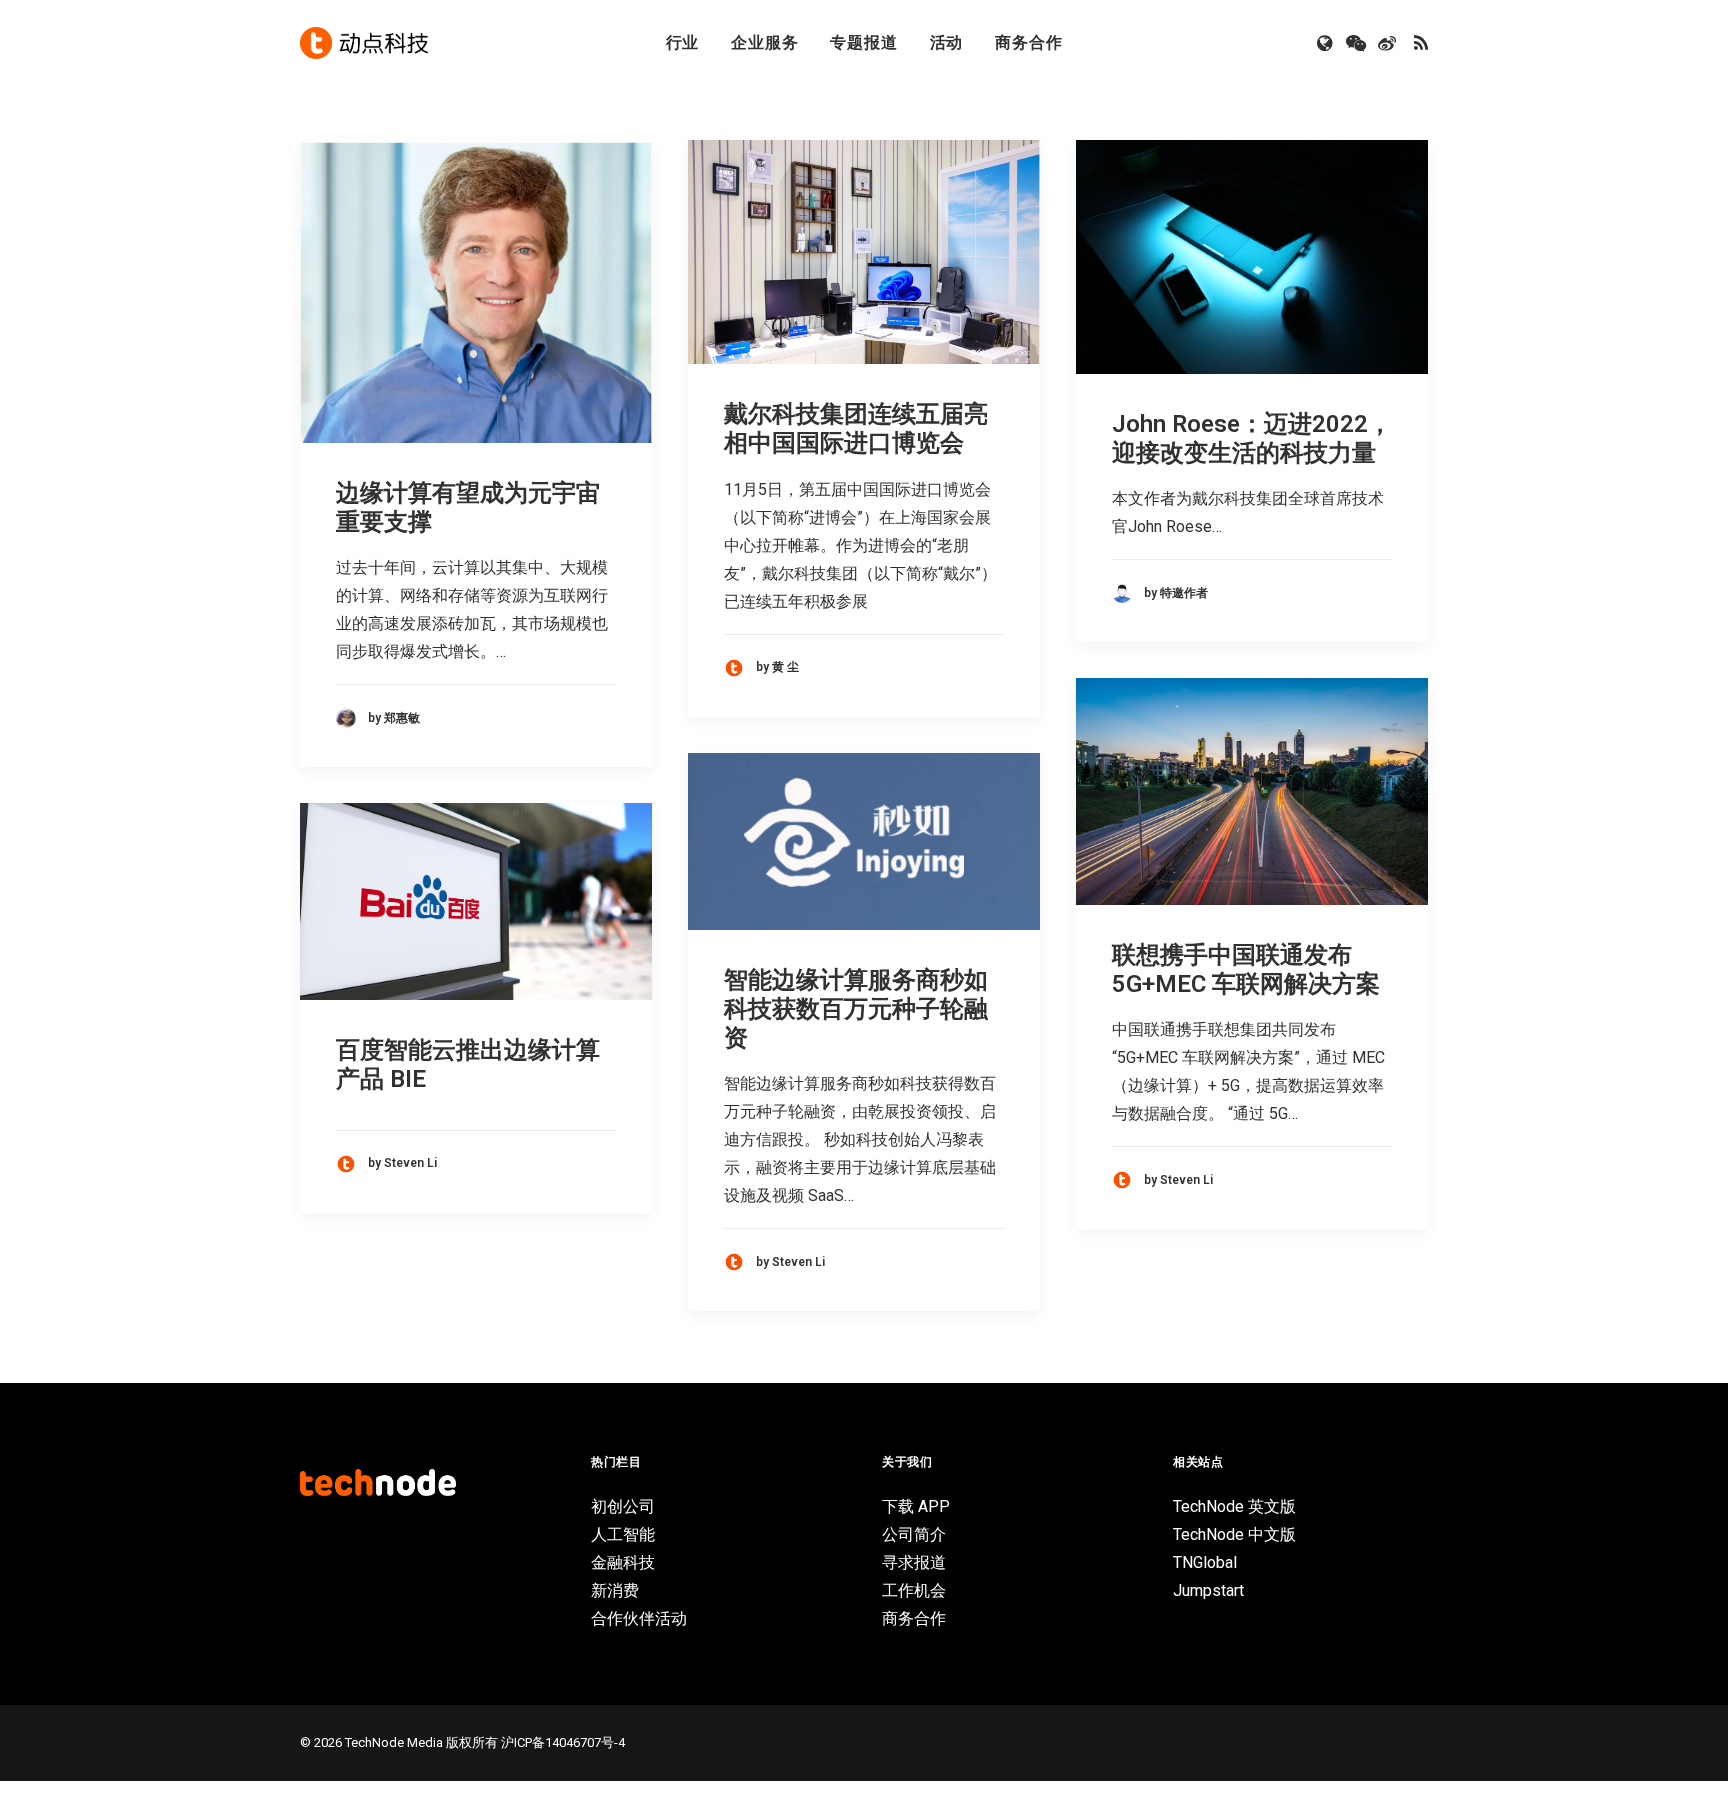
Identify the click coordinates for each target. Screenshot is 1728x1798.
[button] (1326, 43)
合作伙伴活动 (639, 1618)
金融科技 (623, 1562)
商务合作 (1028, 42)
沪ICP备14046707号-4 (563, 1742)
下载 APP (916, 1506)
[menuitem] (683, 43)
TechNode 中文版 (1234, 1534)
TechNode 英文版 (1234, 1506)
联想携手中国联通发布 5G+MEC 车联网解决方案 (1246, 969)
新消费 (615, 1590)
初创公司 (623, 1506)
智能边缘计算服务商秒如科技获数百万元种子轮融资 (856, 1009)
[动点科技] (364, 43)
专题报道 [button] (863, 42)
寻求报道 (914, 1562)
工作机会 (914, 1590)
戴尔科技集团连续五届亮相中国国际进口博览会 (856, 428)
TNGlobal (1205, 1562)
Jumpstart (1208, 1590)
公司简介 (914, 1534)
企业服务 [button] (764, 42)
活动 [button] (947, 42)
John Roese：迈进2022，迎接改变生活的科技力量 (1252, 438)
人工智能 (623, 1534)
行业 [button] (683, 42)
